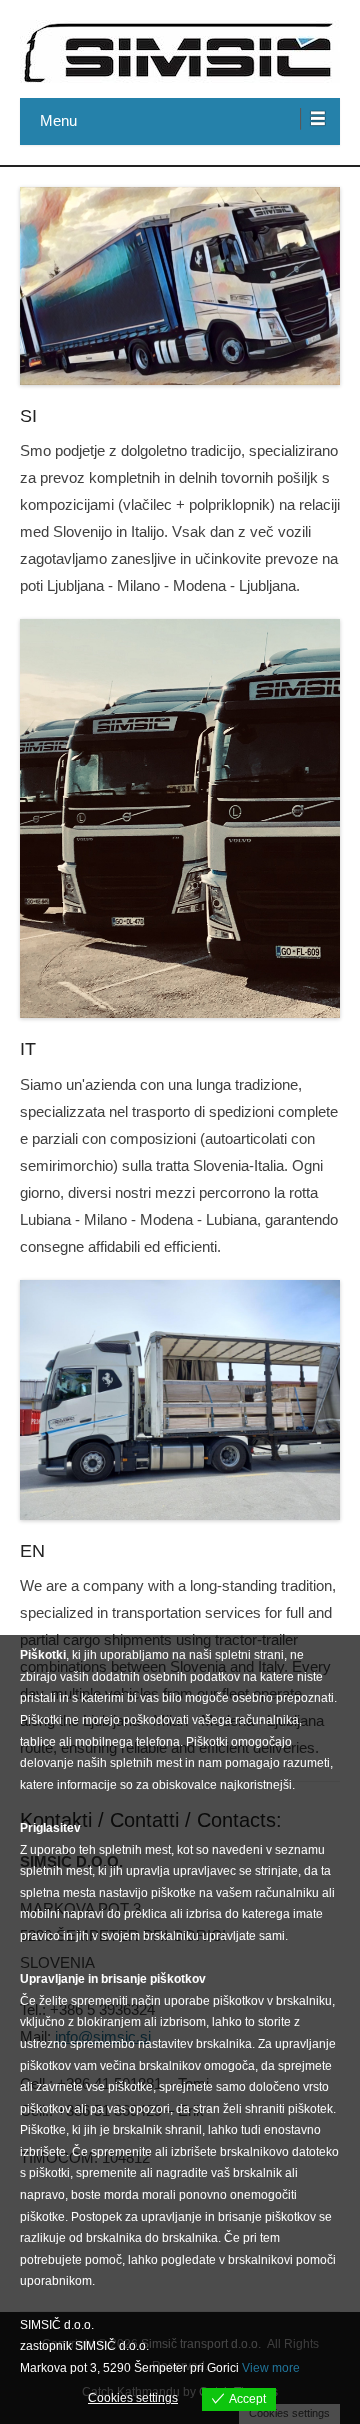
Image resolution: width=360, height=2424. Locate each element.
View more (271, 2368)
